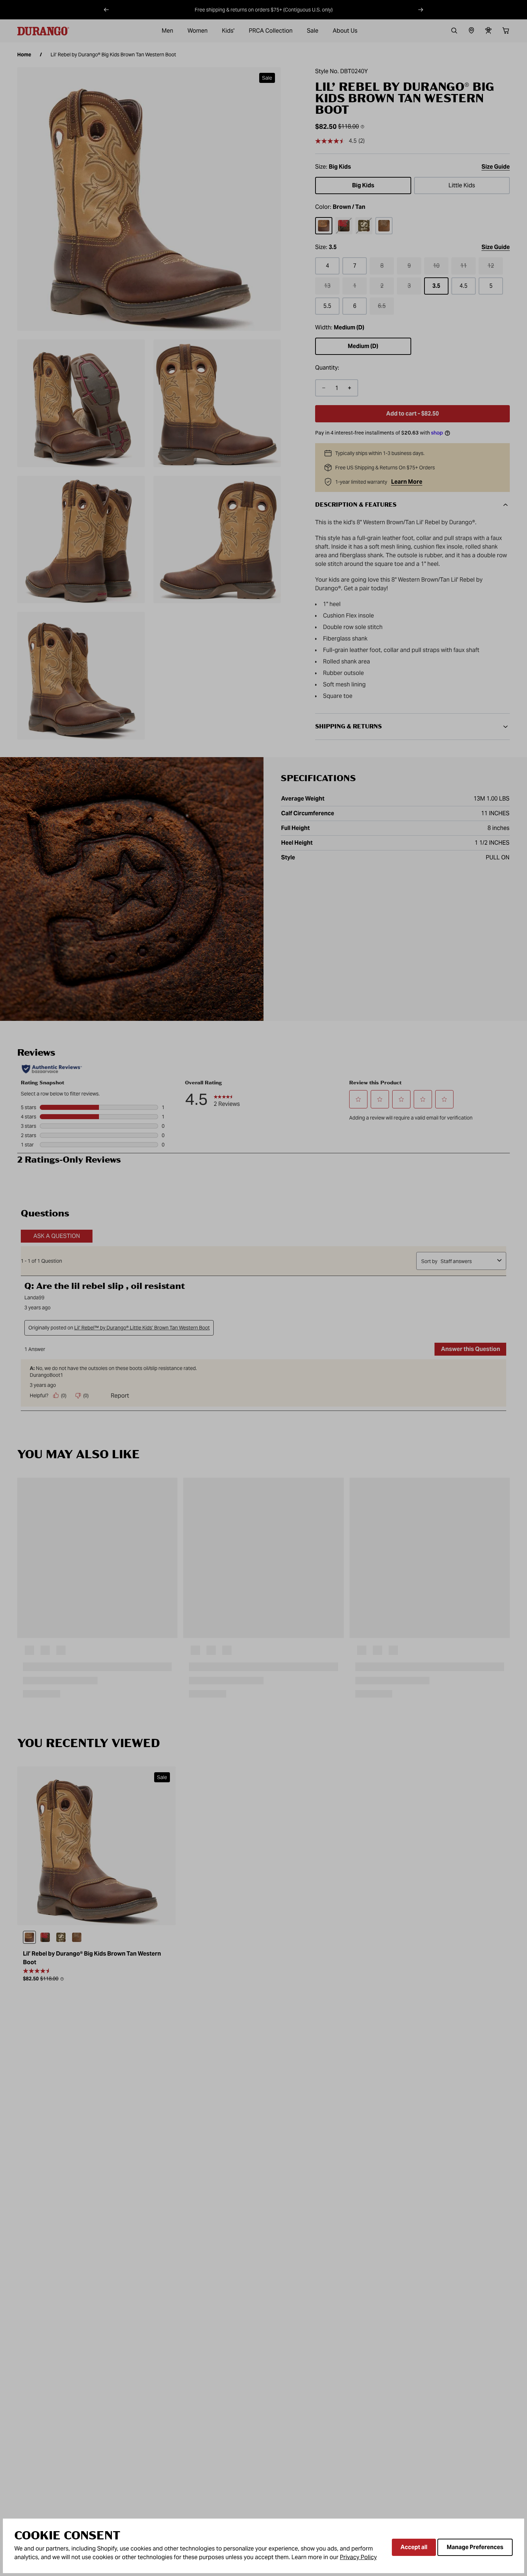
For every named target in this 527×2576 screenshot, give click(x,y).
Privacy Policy (358, 2557)
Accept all (414, 2547)
